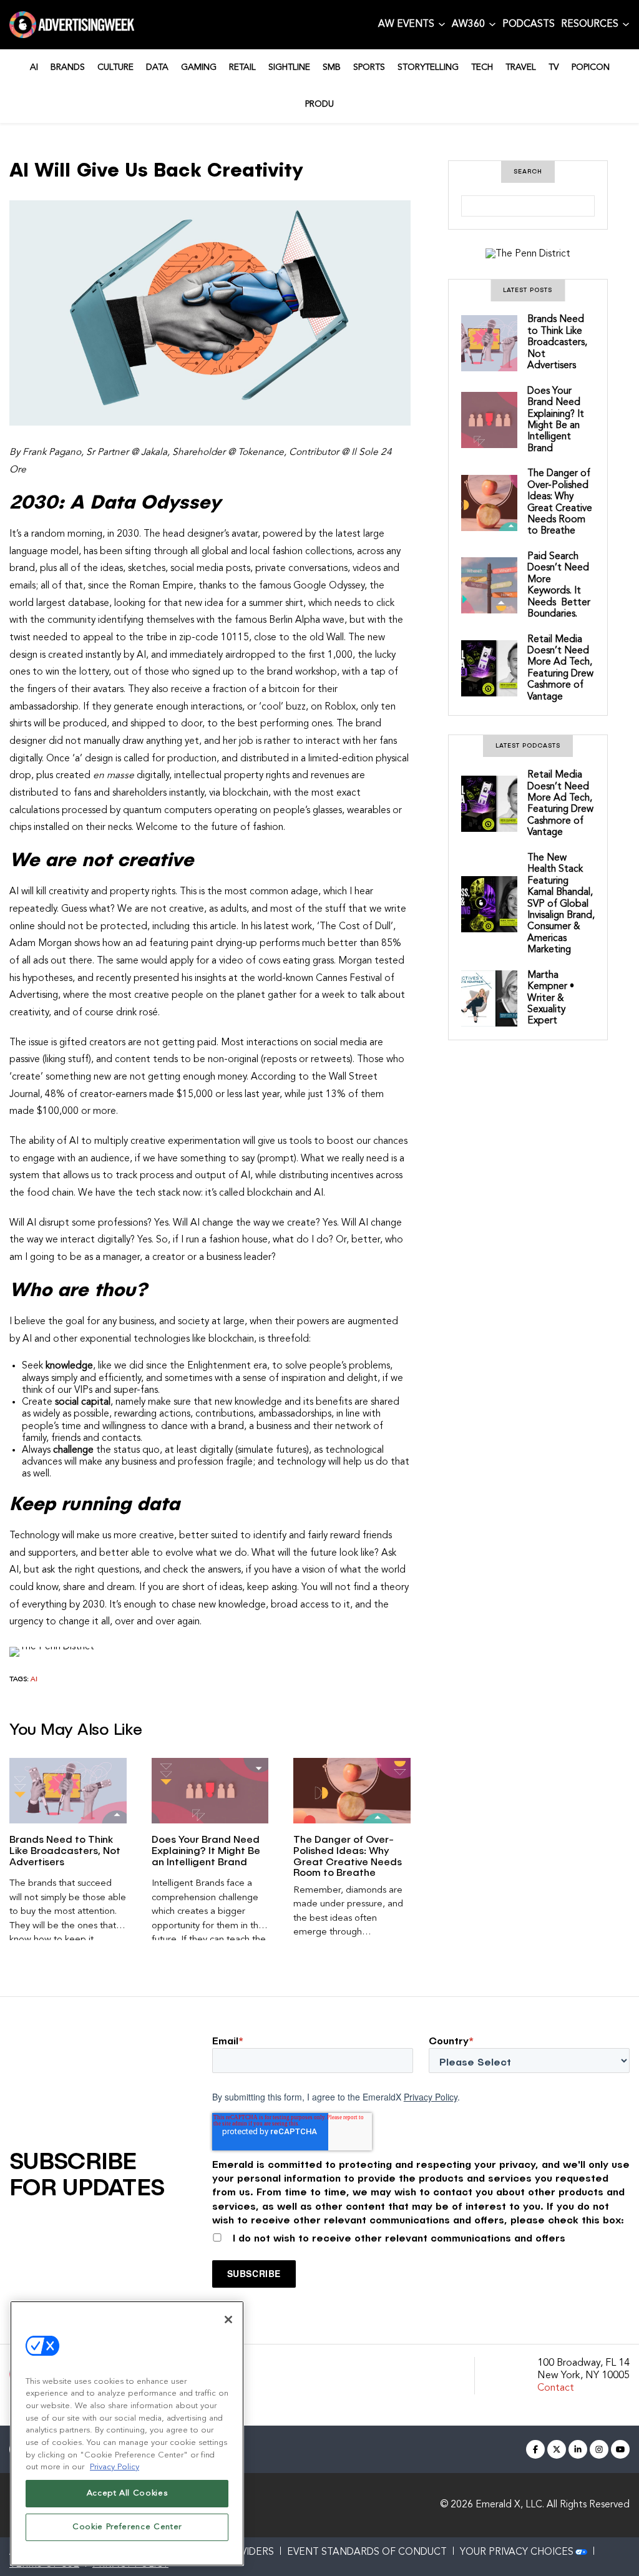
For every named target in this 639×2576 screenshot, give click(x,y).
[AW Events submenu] (442, 24)
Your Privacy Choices (517, 2552)
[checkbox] (421, 2235)
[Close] (228, 2320)
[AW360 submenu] (492, 24)
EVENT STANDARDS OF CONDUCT (367, 2552)
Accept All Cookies (127, 2493)
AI (34, 1680)
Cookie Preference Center (127, 2527)
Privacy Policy (431, 2097)
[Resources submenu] (626, 24)
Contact (556, 2388)
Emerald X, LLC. (510, 2505)
